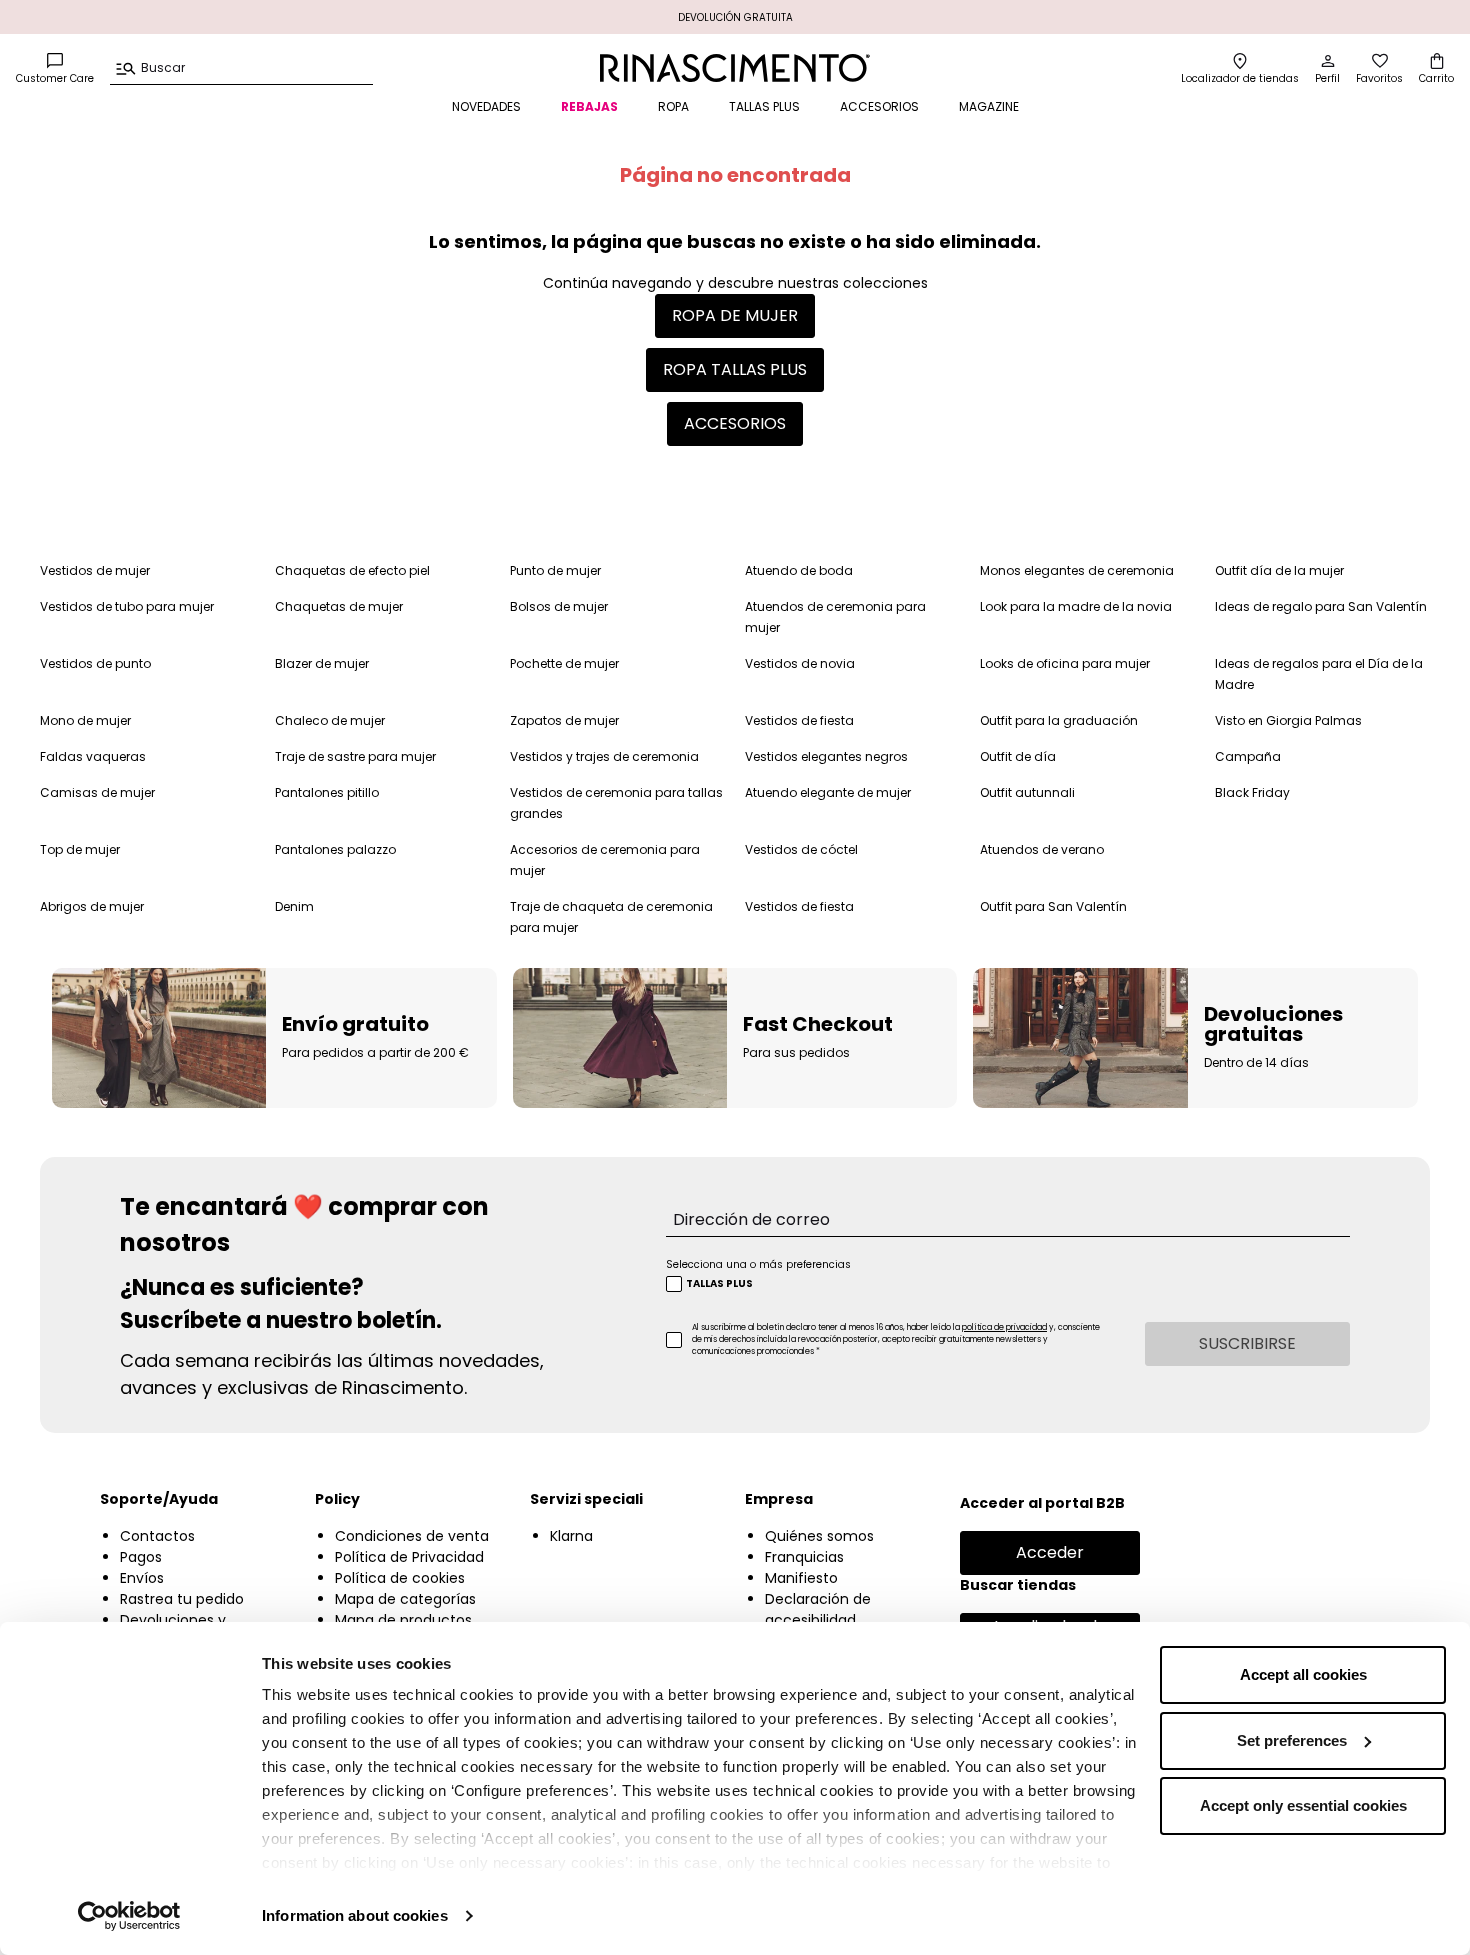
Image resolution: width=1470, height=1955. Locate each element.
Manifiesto (801, 1578)
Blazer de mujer (322, 663)
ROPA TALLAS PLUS (735, 369)
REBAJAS (589, 106)
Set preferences (1292, 1740)
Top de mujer (80, 849)
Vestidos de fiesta (799, 720)
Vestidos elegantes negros (826, 756)
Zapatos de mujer (564, 720)
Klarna (571, 1536)
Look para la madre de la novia (1076, 606)
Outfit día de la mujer (1279, 570)
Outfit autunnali (1027, 792)
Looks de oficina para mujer (1065, 663)
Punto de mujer (555, 570)
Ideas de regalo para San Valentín (1321, 606)
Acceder (1050, 1552)
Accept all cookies (1303, 1674)
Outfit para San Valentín (1053, 906)
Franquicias (804, 1557)
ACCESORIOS (879, 106)
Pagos (141, 1557)
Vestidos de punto (95, 663)
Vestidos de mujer (95, 570)
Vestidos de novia (800, 663)
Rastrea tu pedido (182, 1599)
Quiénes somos (819, 1536)
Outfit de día (1018, 756)
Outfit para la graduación (1059, 720)
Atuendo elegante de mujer (828, 792)
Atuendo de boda (799, 570)
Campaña (1248, 756)
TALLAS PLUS (764, 106)
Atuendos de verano (1042, 849)
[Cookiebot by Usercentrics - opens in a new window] (129, 1916)
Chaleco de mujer (330, 720)
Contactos (157, 1536)
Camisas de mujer (97, 792)
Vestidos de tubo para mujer (127, 606)
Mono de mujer (85, 720)
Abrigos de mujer (92, 906)
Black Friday (1252, 792)
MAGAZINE (989, 106)
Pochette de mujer (564, 663)
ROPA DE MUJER (735, 315)
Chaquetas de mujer (339, 606)
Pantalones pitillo (327, 792)
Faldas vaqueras (93, 756)
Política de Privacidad (409, 1557)
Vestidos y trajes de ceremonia (604, 756)
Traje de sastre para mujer (355, 756)
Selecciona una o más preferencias (758, 1264)
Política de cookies (400, 1578)
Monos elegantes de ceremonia (1077, 570)
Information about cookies (355, 1915)
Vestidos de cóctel (801, 849)
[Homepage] (734, 68)
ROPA (673, 106)
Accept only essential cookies (1303, 1805)
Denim (294, 906)
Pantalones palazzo (335, 849)
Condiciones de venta (412, 1536)
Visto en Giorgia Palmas (1288, 720)
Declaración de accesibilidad (818, 1609)
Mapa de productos (403, 1620)
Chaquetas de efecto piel (352, 570)
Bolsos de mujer (559, 606)
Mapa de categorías (405, 1599)
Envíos (142, 1578)
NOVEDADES (486, 106)
